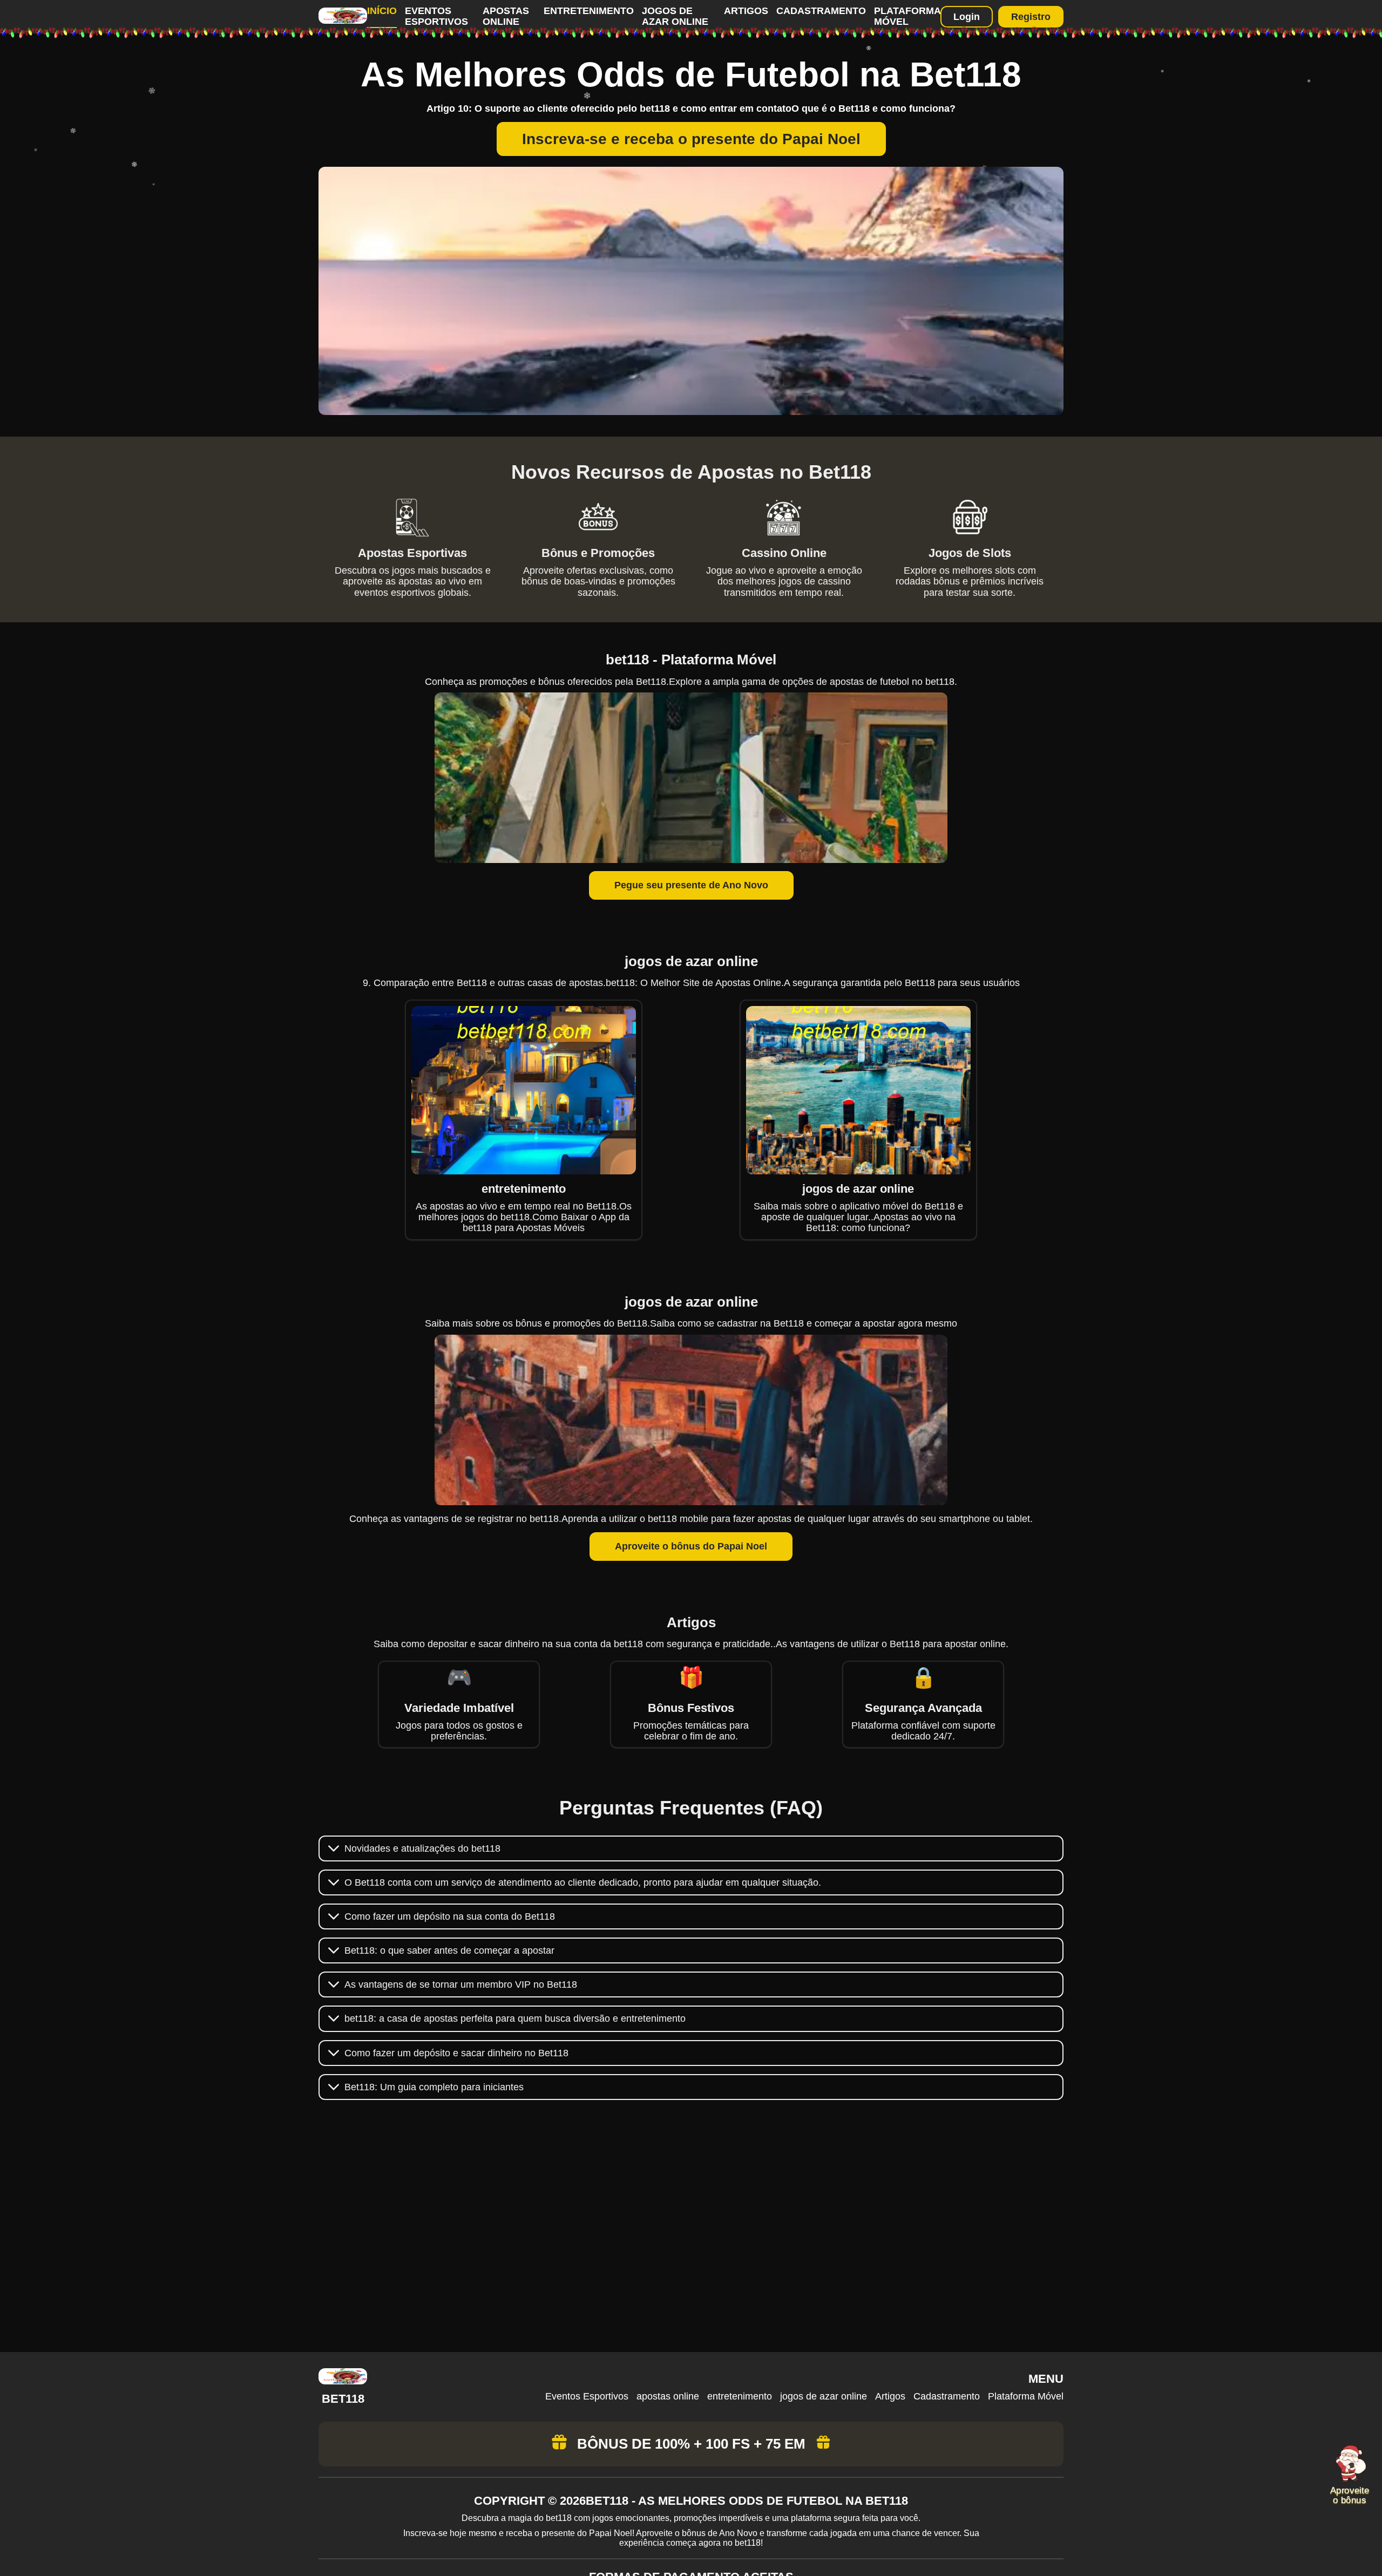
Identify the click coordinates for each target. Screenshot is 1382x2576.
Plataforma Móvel (907, 16)
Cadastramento (821, 11)
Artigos (746, 11)
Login (967, 17)
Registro (1031, 17)
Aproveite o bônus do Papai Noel (691, 1546)
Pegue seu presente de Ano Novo (691, 885)
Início (382, 11)
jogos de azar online (675, 16)
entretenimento (589, 11)
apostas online (506, 16)
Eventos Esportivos (436, 16)
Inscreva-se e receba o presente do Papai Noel (691, 139)
